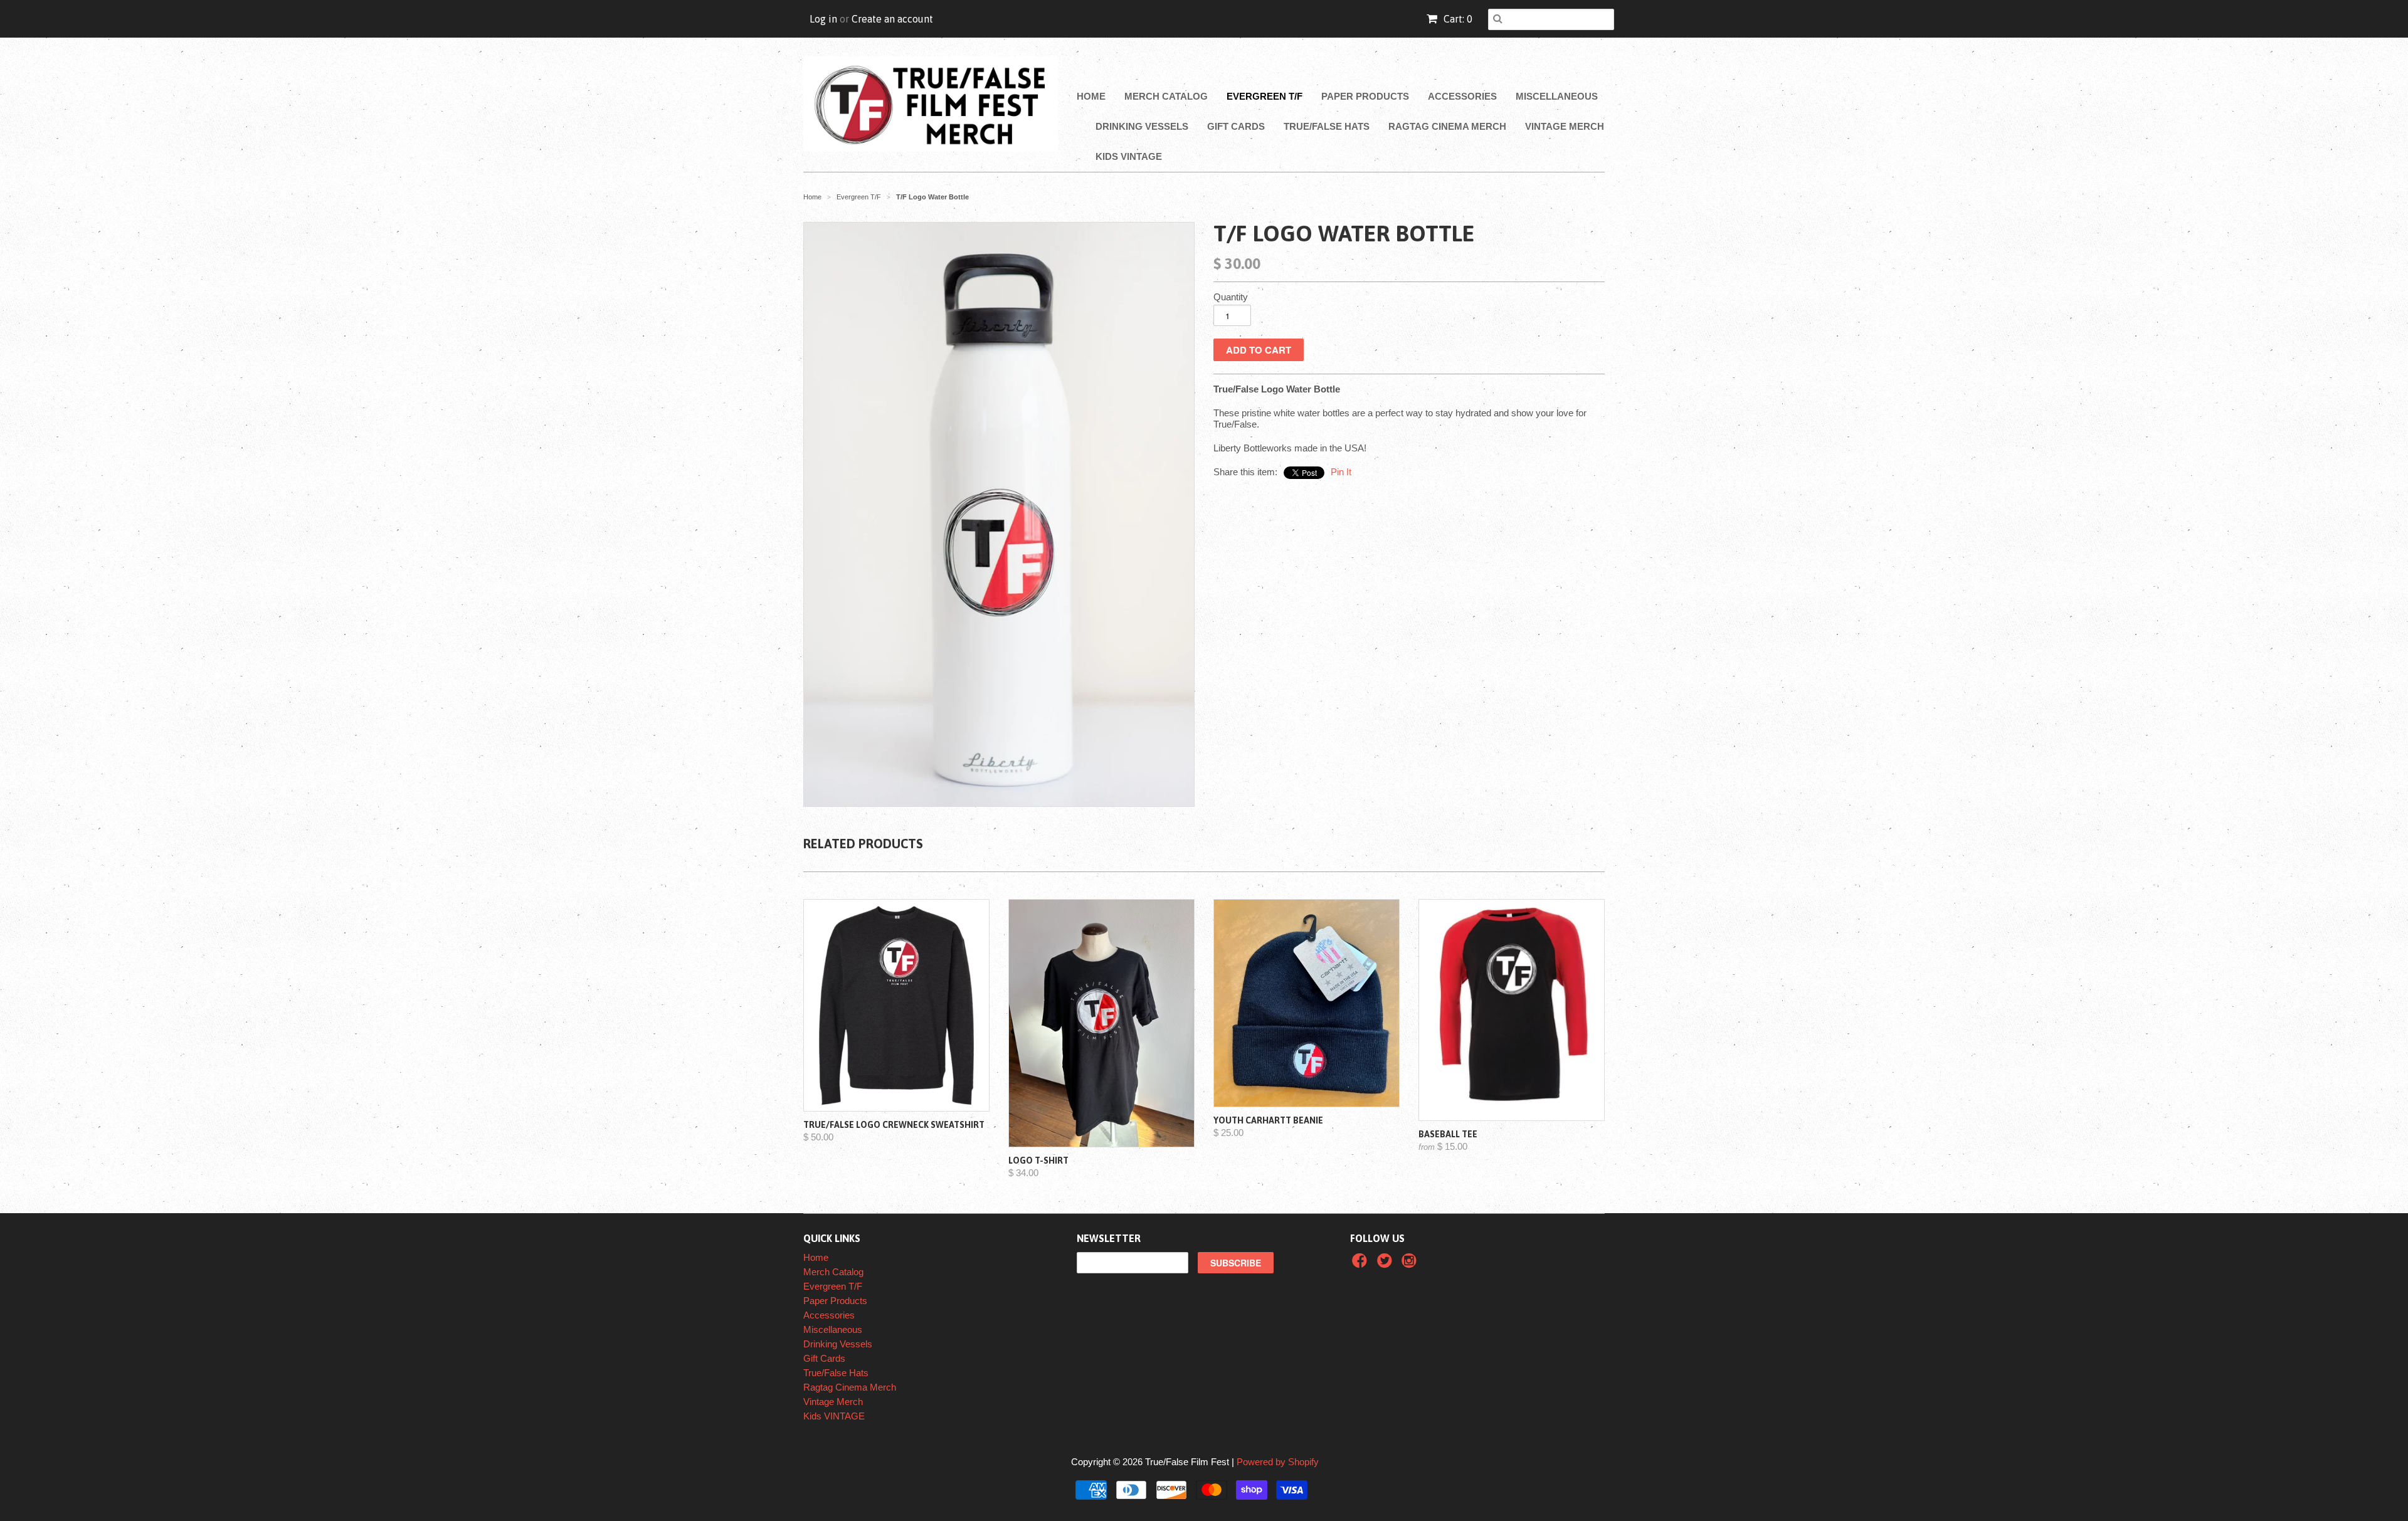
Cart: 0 (1457, 19)
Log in (823, 19)
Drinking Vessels (1142, 126)
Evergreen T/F (1265, 96)
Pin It (1341, 472)
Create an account (892, 19)
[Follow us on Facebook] (1361, 1264)
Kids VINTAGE (1129, 156)
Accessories (1462, 96)
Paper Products (1365, 96)
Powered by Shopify (1278, 1462)
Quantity (1231, 297)
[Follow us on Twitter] (1386, 1264)
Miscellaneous (1557, 96)
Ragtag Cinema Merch (1447, 126)
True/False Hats (1327, 126)
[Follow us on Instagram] (1411, 1264)
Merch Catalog (1166, 96)
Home (1091, 96)
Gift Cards (1236, 126)
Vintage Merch (1565, 126)
